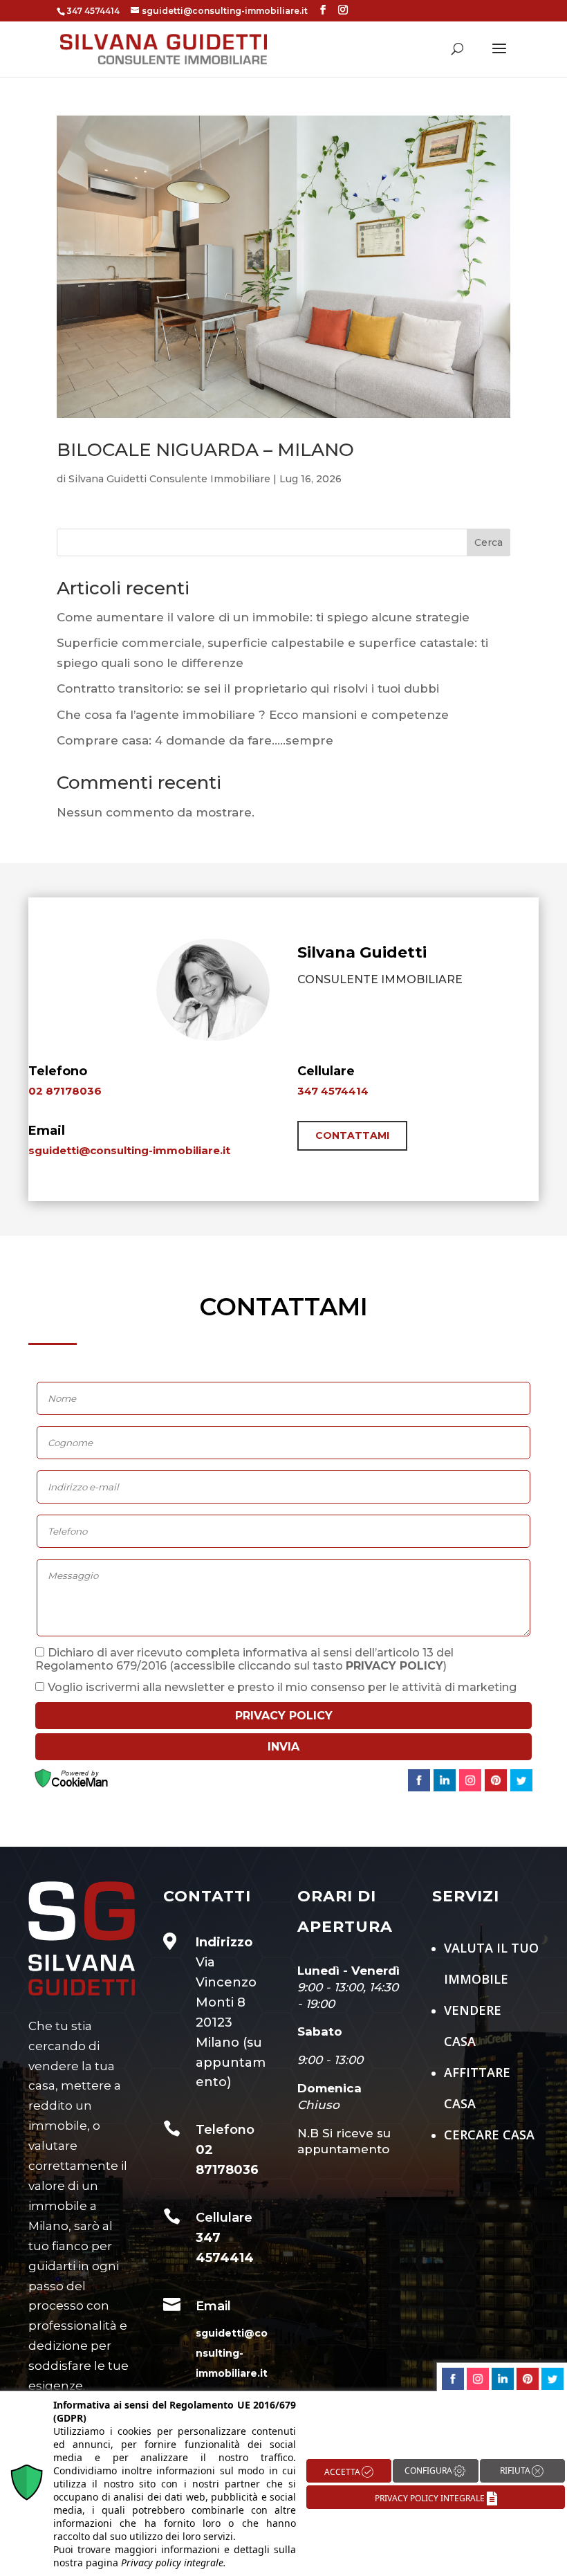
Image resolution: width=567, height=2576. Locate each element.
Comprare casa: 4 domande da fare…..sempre (195, 740)
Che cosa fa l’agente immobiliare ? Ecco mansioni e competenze (253, 715)
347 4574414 (333, 1091)
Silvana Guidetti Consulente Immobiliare (169, 479)
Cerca (489, 542)
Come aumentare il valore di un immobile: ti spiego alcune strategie (263, 617)
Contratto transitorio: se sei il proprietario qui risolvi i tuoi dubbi (248, 688)
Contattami (352, 1135)
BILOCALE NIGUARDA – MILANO (205, 450)
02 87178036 (65, 1091)
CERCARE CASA (489, 2135)
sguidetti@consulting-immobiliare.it (129, 1150)
